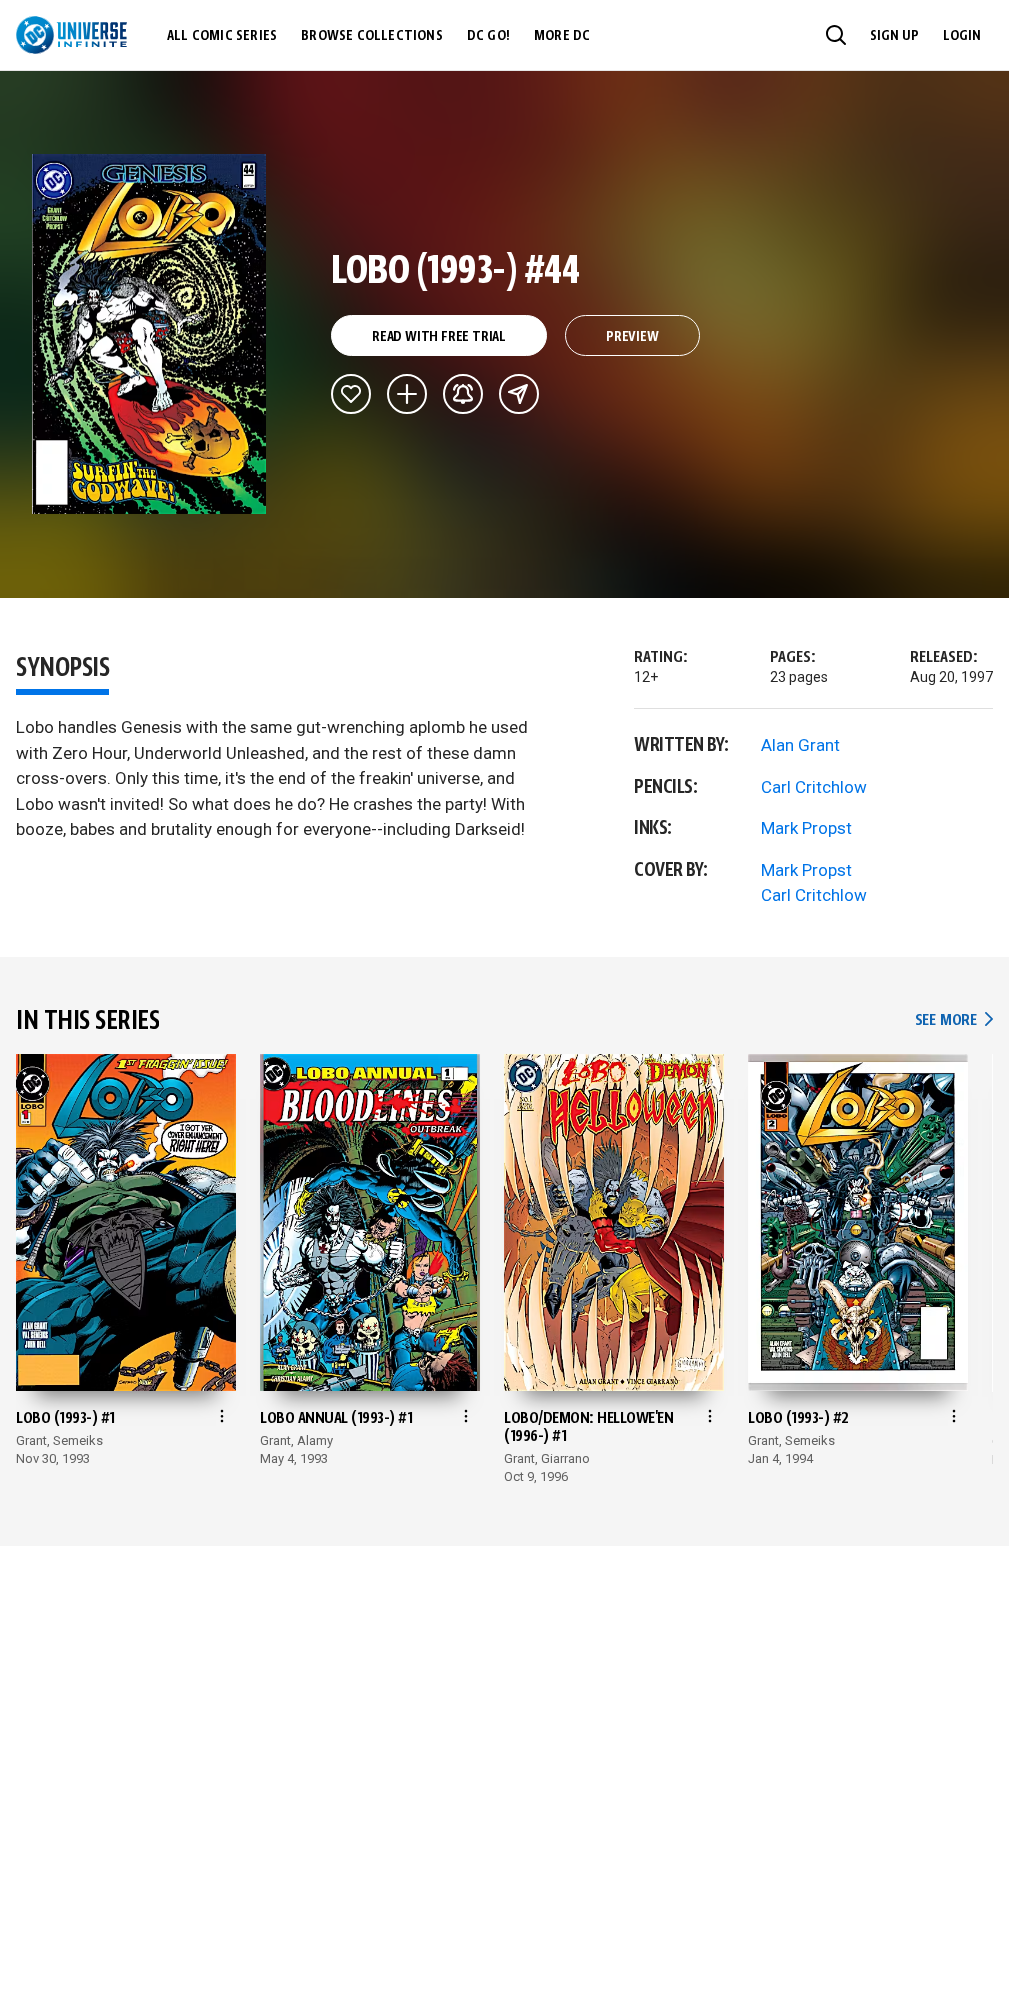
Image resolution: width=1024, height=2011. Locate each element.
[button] (836, 35)
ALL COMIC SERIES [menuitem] (222, 36)
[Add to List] (407, 394)
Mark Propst (806, 828)
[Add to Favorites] (351, 394)
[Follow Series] (463, 394)
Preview (632, 337)
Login (962, 36)
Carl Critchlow (814, 787)
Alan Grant (800, 745)
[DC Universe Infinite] (71, 35)
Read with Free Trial (439, 337)
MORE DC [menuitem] (562, 36)
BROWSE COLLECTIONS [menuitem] (372, 36)
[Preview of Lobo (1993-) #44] (149, 334)
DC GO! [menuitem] (488, 36)
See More (954, 1020)
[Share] (519, 394)
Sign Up (894, 36)
